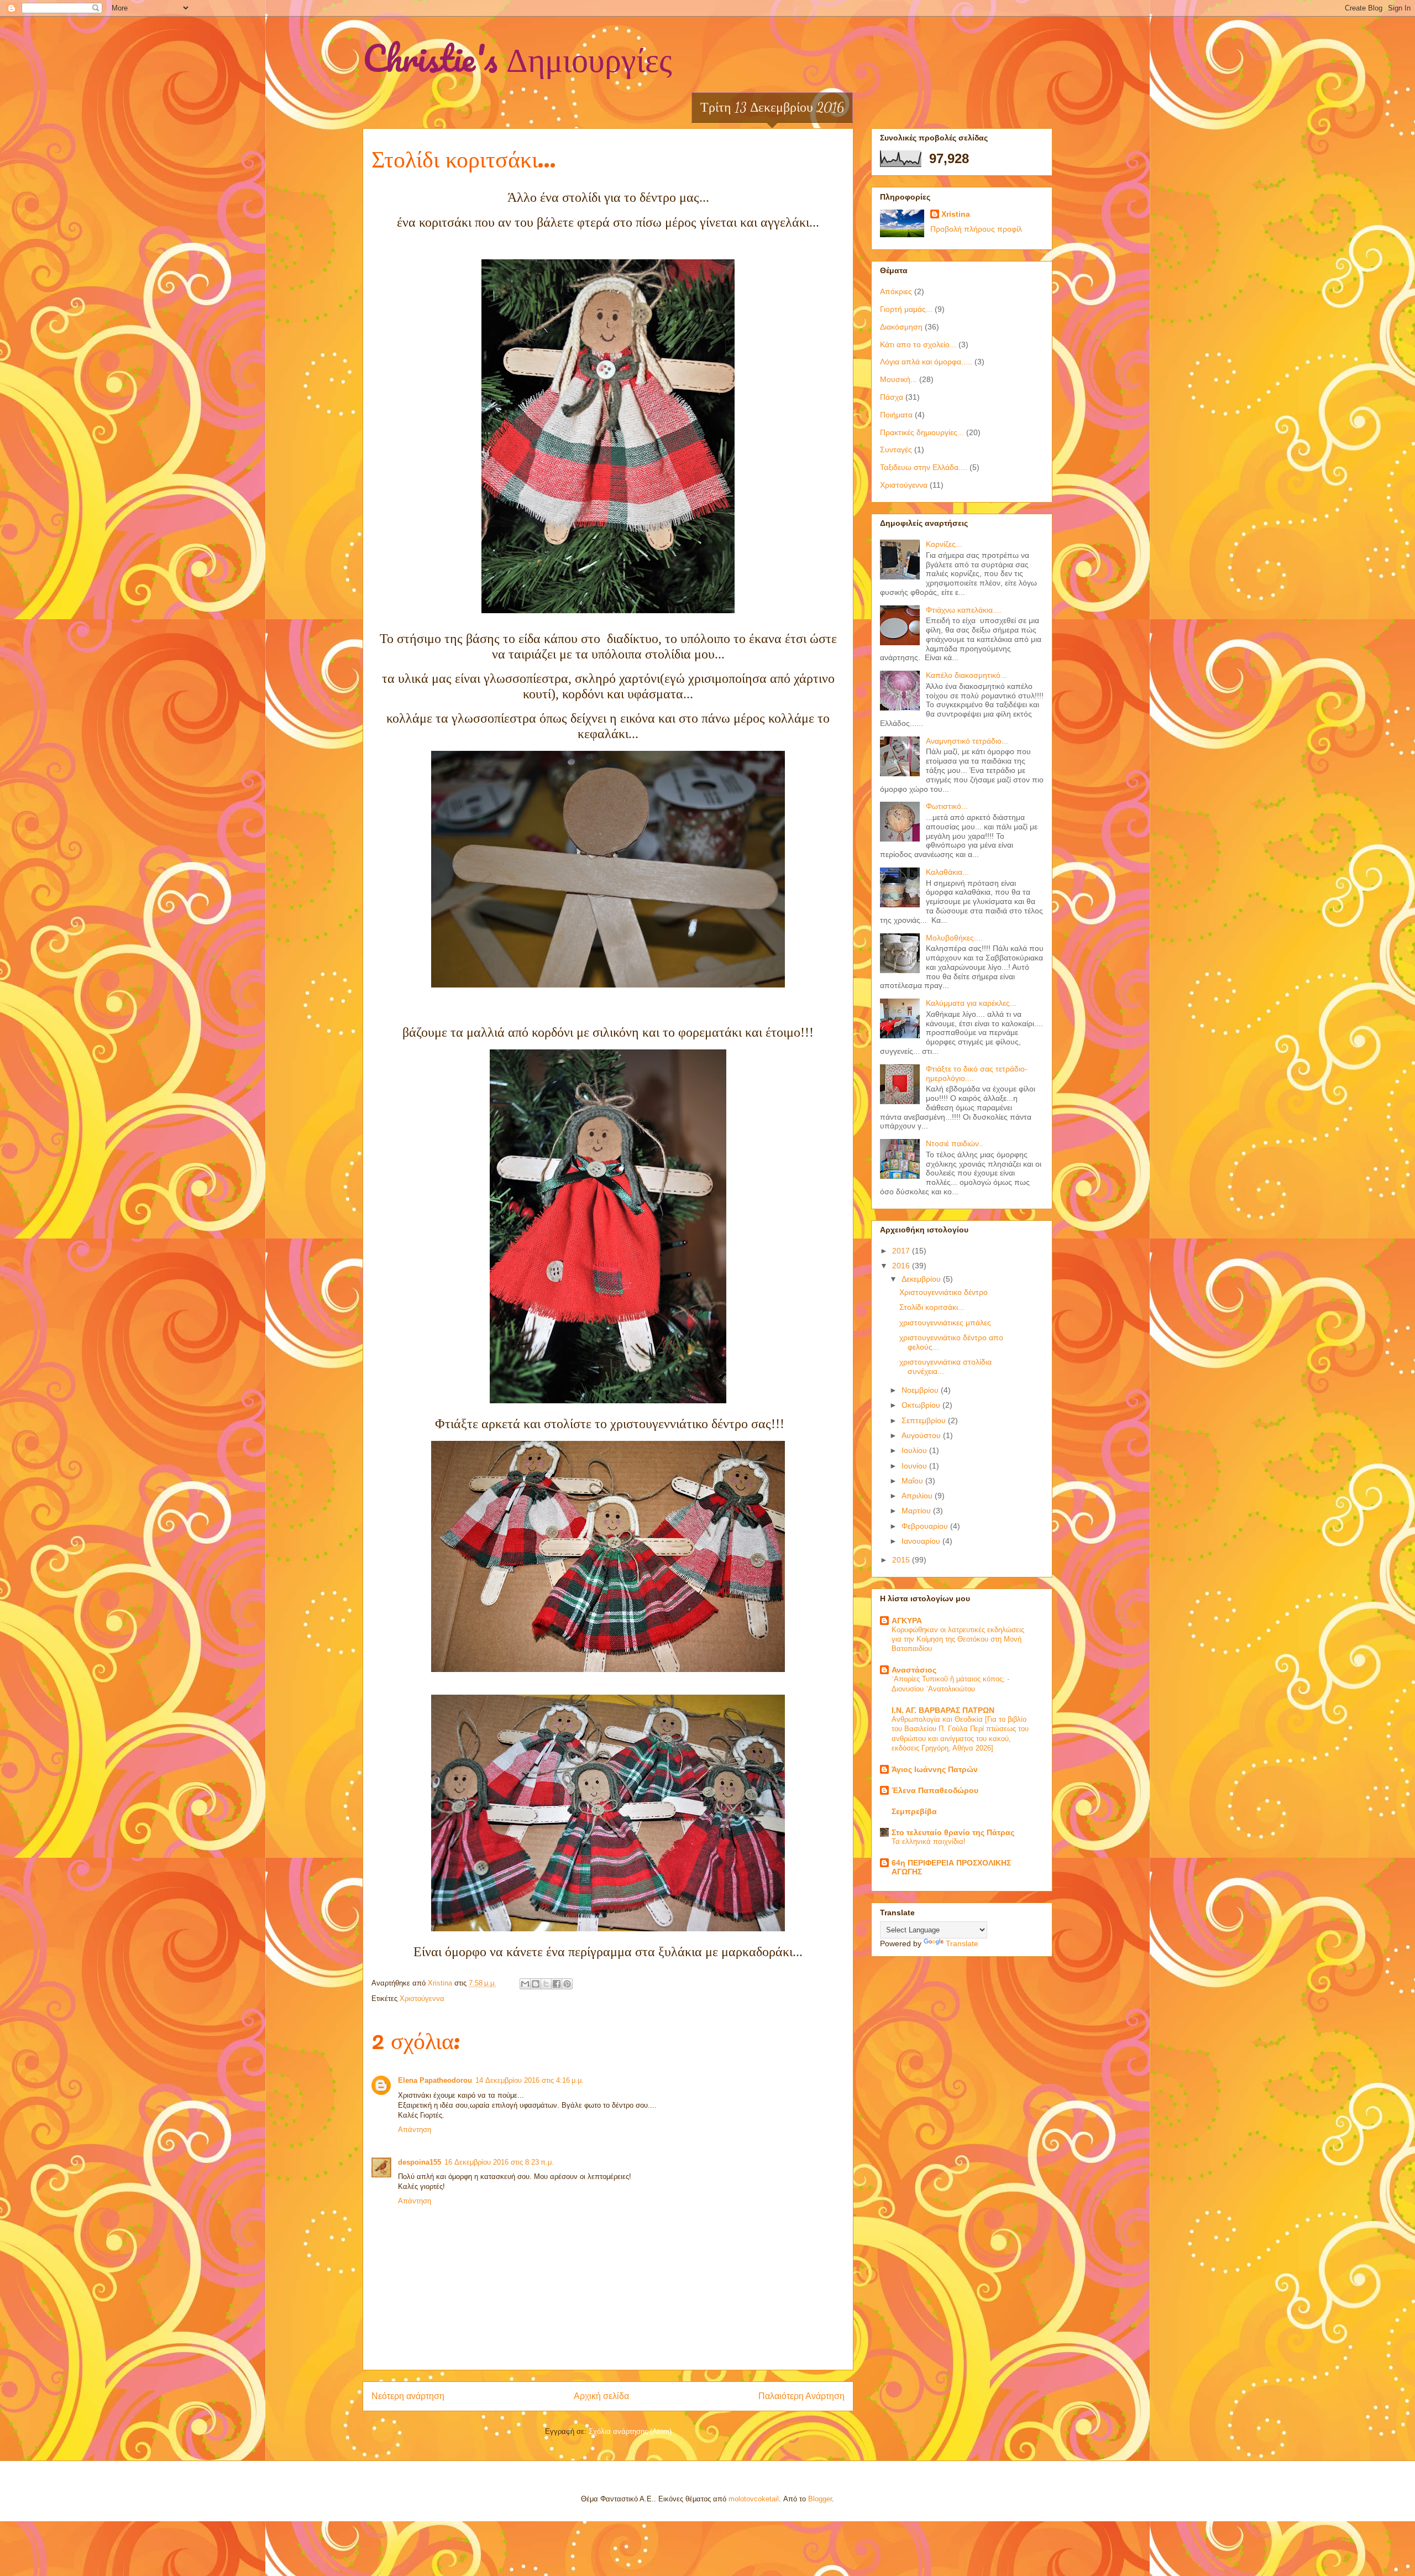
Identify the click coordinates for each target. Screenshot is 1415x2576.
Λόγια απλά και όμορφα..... (926, 362)
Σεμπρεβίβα (914, 1811)
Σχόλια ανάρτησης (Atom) (630, 2431)
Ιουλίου (915, 1450)
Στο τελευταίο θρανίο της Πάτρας (953, 1832)
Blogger (820, 2499)
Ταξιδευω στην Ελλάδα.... (924, 467)
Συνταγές (896, 450)
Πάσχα (892, 397)
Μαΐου (913, 1481)
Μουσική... (898, 379)
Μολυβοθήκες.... (954, 938)
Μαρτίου (917, 1511)
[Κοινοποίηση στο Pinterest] (567, 1984)
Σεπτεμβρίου (925, 1420)
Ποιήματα (896, 415)
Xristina (956, 214)
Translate (962, 1943)
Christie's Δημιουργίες (517, 58)
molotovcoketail (754, 2499)
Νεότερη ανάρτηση (408, 2396)
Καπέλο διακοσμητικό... (966, 675)
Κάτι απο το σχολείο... (918, 344)
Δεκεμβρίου (922, 1279)
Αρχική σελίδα (601, 2396)
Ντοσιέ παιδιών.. (955, 1143)
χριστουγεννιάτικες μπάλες (945, 1323)
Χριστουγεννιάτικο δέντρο (944, 1292)
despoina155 (420, 2162)
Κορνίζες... (944, 544)
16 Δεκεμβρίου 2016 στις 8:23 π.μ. (499, 2162)
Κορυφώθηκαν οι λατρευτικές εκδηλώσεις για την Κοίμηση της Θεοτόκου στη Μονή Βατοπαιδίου (958, 1639)
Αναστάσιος (914, 1670)
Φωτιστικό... (947, 806)
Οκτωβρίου (922, 1405)
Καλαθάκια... (947, 872)
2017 (902, 1251)
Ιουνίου (915, 1466)
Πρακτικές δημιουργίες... (922, 432)
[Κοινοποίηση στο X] (546, 1984)
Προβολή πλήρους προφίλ (976, 229)
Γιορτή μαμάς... (906, 309)
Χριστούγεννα (422, 1998)
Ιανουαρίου (922, 1541)
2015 (902, 1560)
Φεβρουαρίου (926, 1526)
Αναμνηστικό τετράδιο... (967, 741)
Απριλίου (918, 1496)
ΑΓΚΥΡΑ (907, 1621)
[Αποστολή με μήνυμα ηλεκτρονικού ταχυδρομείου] (525, 1984)
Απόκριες (896, 291)
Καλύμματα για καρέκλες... (971, 1003)
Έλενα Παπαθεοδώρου (935, 1790)
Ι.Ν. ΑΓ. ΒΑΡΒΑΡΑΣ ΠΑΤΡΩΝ (943, 1710)
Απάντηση (415, 2130)
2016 (902, 1266)
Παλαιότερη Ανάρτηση (801, 2396)
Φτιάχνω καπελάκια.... (964, 610)
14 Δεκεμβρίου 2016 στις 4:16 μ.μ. (530, 2080)
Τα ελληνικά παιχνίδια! (929, 1841)
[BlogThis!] (536, 1984)
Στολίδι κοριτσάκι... (932, 1307)
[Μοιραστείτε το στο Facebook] (557, 1984)
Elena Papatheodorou (435, 2080)
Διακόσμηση (901, 327)
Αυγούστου (922, 1435)
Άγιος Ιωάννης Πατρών (935, 1769)
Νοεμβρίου (921, 1390)
